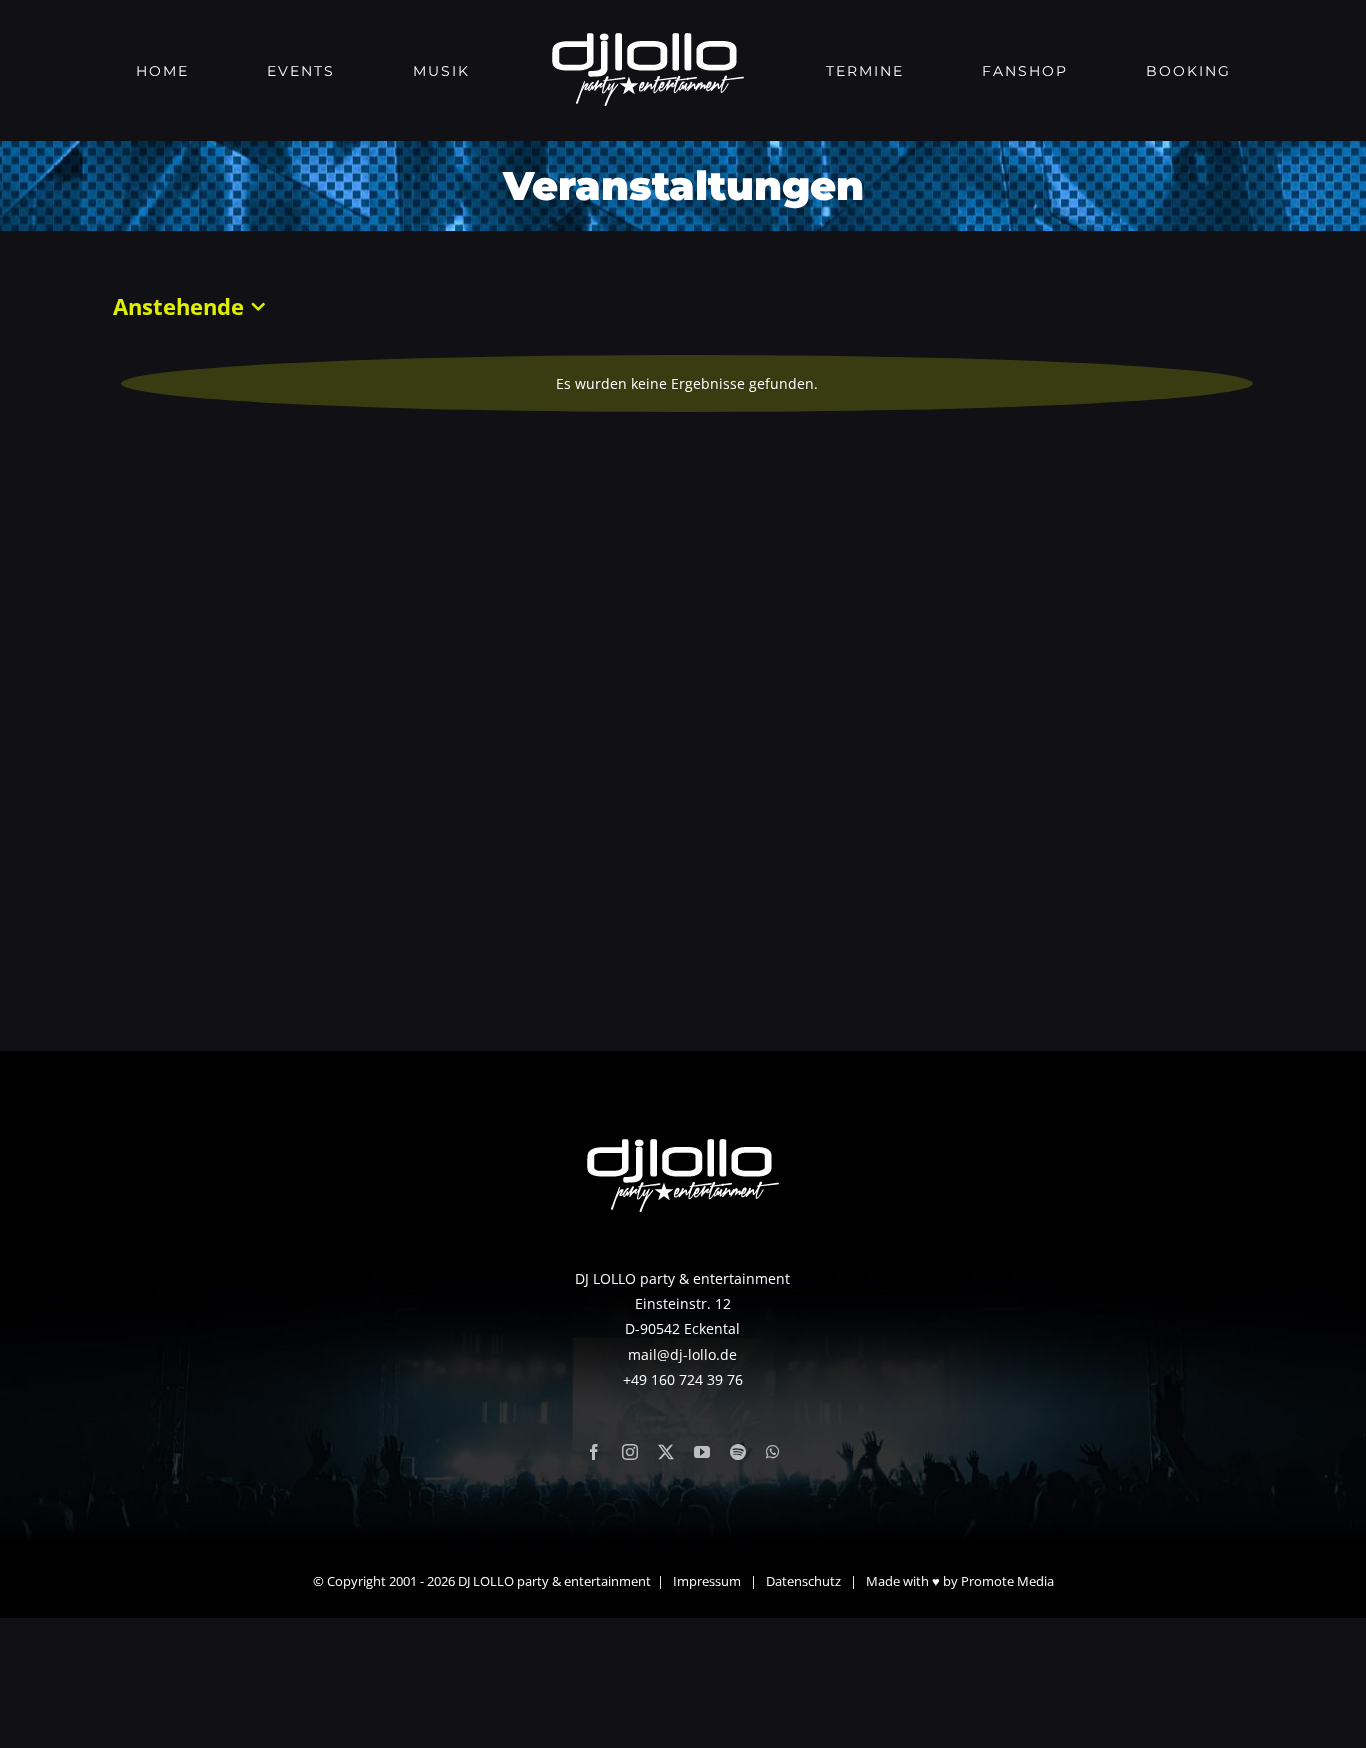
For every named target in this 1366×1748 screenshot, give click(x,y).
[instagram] (630, 1452)
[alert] (687, 383)
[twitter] (666, 1452)
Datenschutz (803, 1581)
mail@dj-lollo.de (682, 1354)
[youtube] (702, 1452)
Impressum (707, 1581)
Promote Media (1007, 1581)
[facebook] (594, 1452)
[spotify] (738, 1452)
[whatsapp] (773, 1452)
